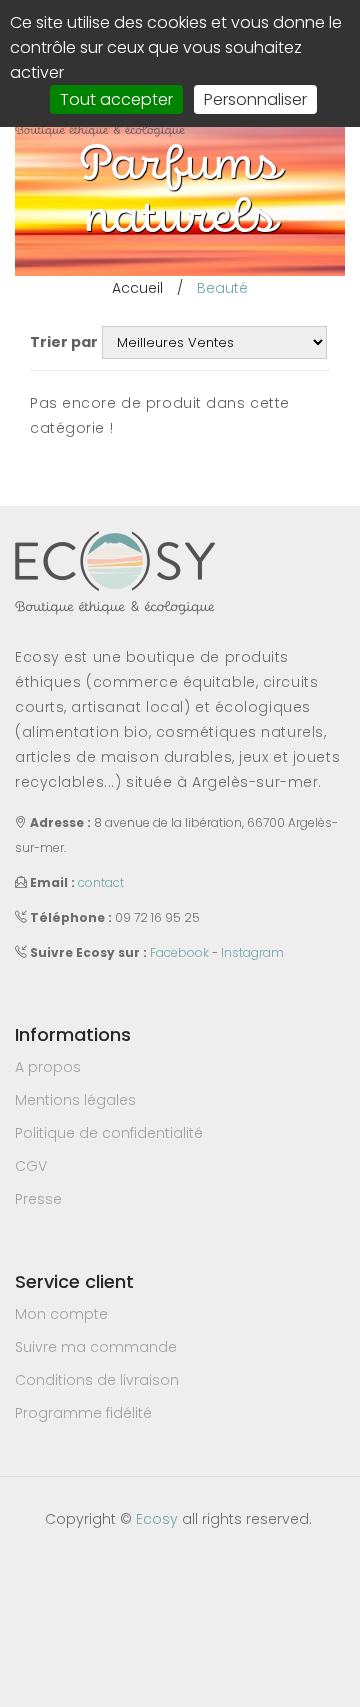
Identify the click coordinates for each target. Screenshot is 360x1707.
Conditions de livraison (97, 1380)
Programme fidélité (83, 1413)
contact (101, 882)
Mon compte (61, 1314)
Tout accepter (116, 99)
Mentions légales (75, 1100)
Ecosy (157, 1519)
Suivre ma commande (96, 1347)
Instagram (252, 952)
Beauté (222, 288)
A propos (48, 1067)
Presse (38, 1199)
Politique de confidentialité (109, 1133)
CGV (31, 1166)
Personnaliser (255, 99)
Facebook (179, 952)
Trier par (64, 342)
